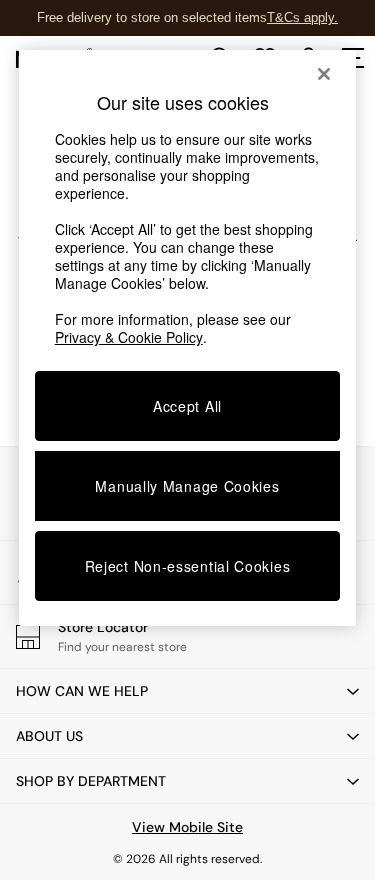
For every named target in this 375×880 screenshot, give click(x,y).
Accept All (187, 406)
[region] (188, 338)
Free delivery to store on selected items (152, 17)
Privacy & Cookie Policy (129, 337)
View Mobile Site (187, 827)
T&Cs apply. (302, 17)
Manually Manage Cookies (187, 486)
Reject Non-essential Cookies (188, 566)
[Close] (324, 74)
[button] (187, 691)
